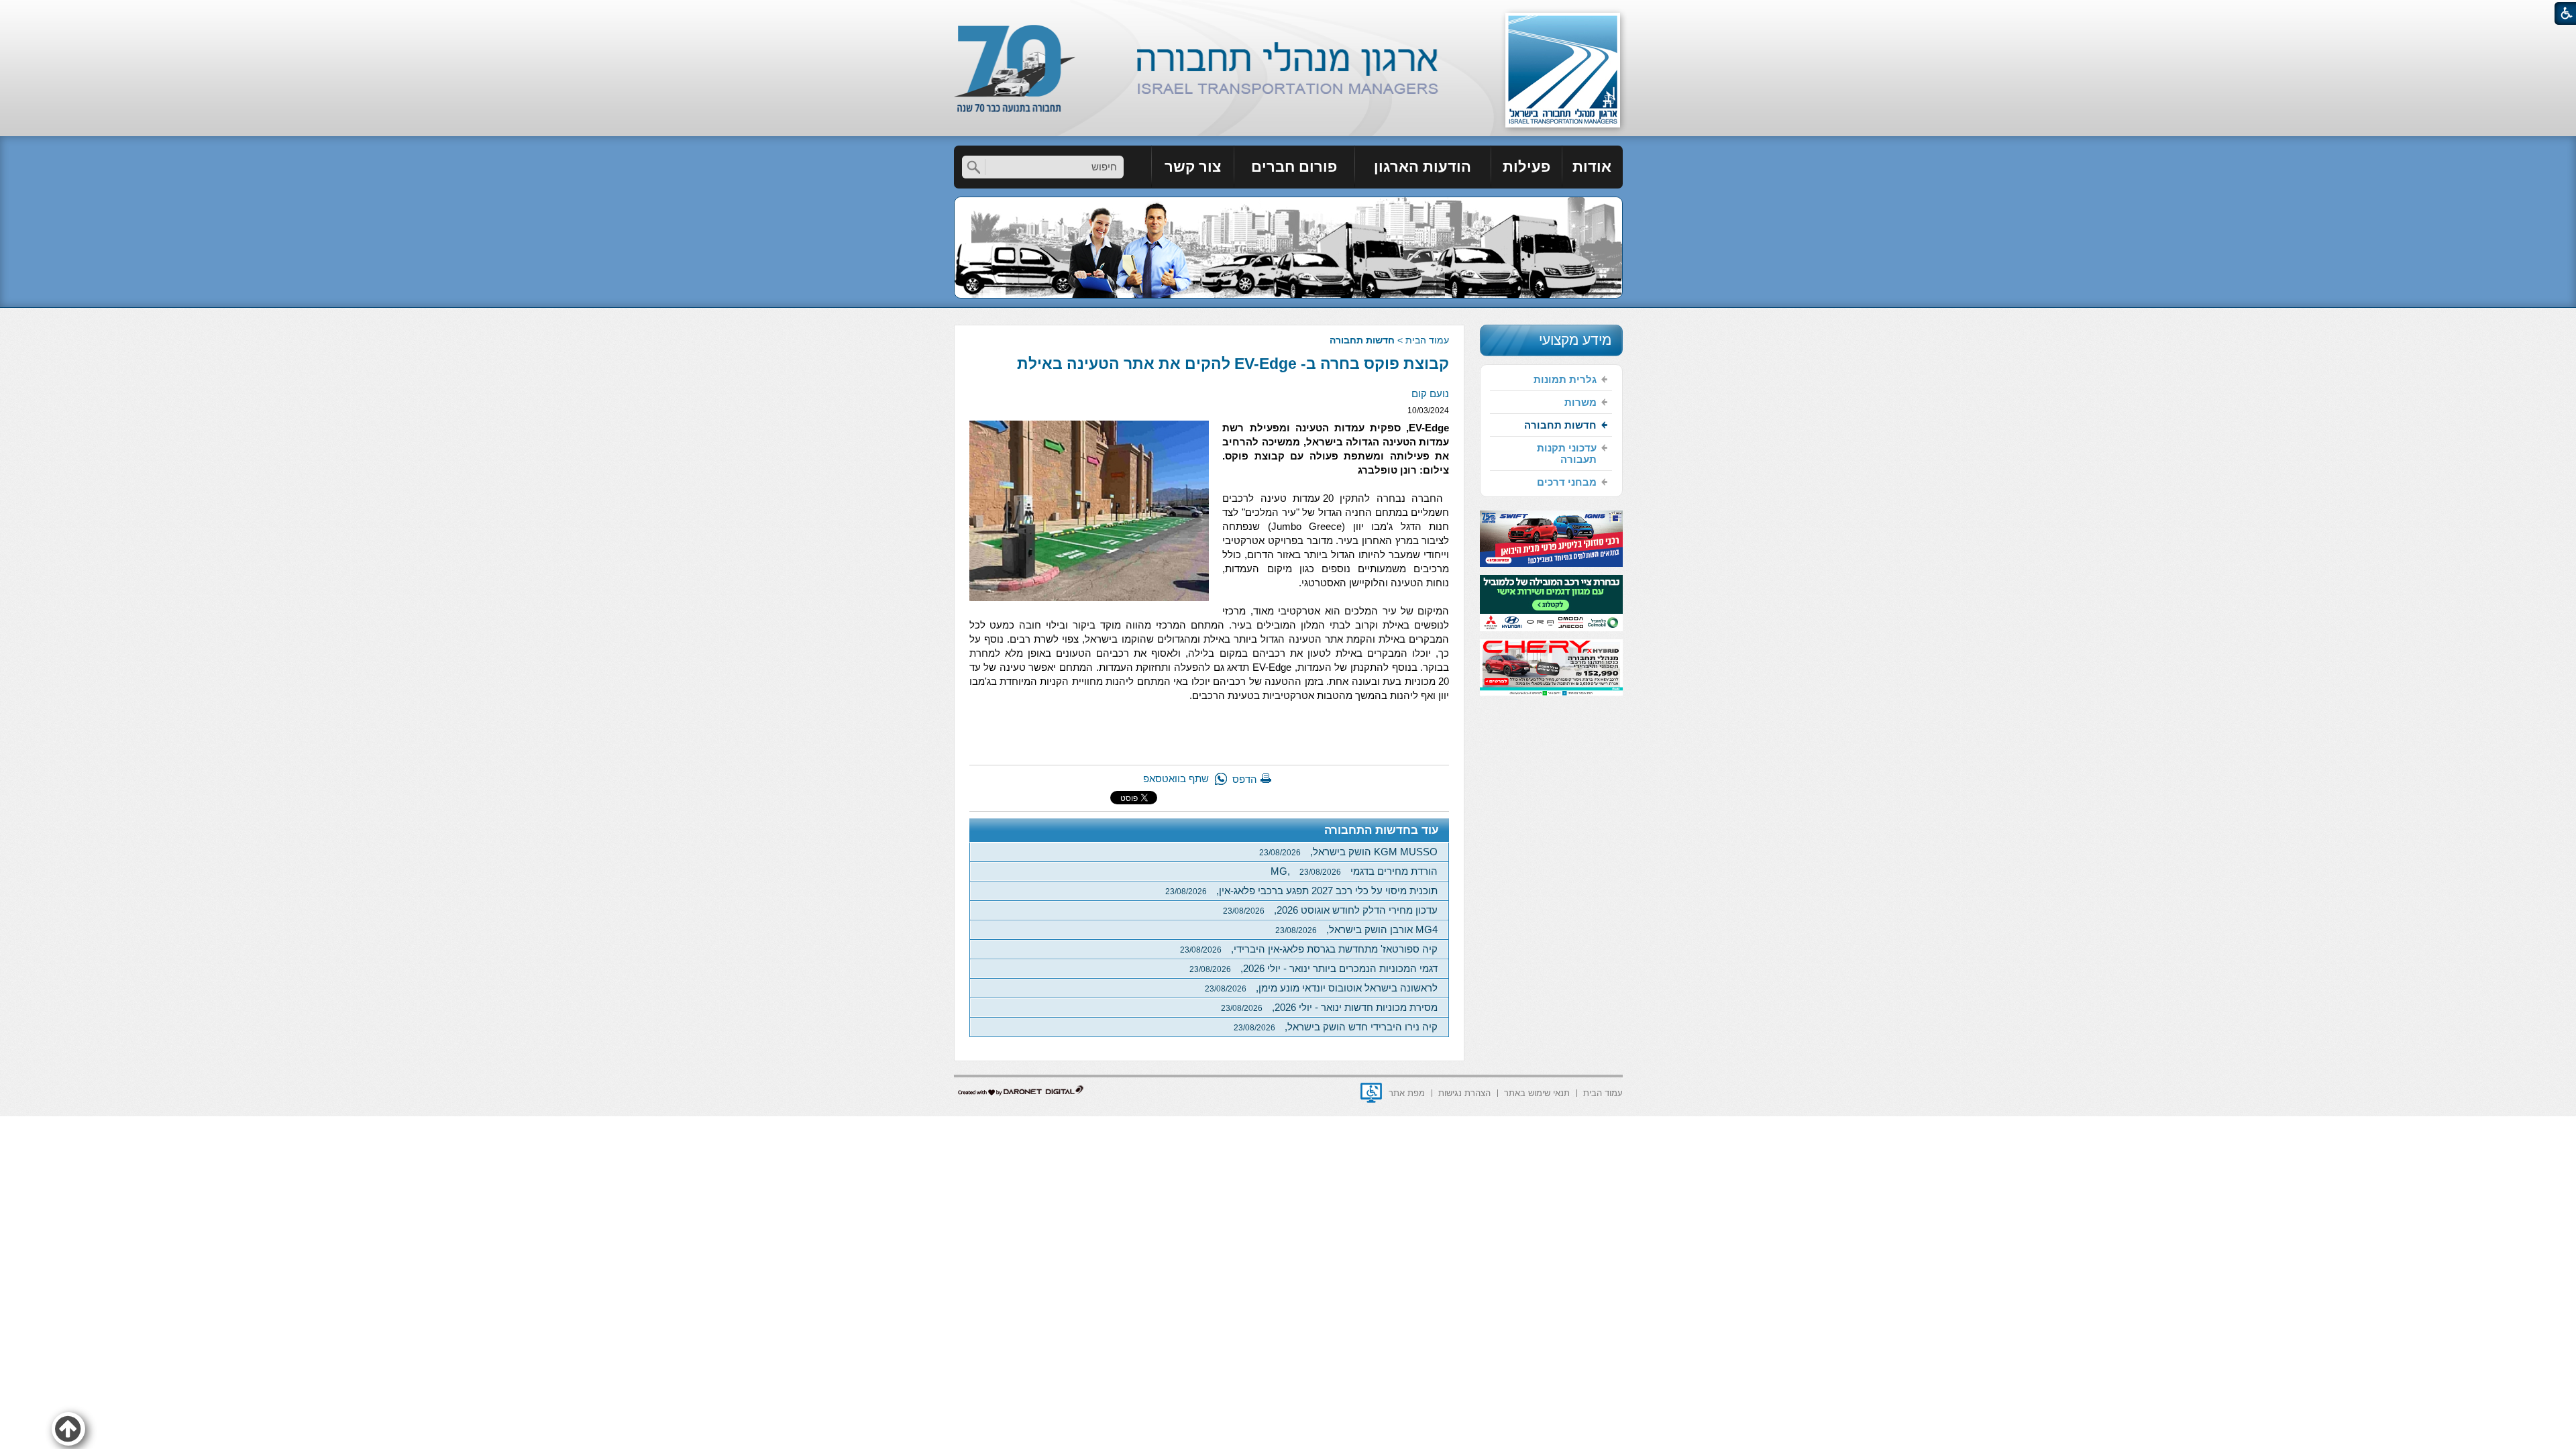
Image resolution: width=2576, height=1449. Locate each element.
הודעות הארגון (1423, 167)
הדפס (1245, 779)
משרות (1580, 402)
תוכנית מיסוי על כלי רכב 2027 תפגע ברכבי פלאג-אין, (1301, 891)
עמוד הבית (1427, 340)
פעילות (1526, 167)
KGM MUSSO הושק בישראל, (1348, 852)
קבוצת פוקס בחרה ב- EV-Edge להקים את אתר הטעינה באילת (1233, 364)
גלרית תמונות (1565, 379)
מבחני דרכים (1567, 482)
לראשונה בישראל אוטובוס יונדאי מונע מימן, (1321, 988)
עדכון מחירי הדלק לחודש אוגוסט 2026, (1330, 910)
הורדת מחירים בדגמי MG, (1354, 871)
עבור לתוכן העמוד (1288, 13)
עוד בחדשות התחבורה (1382, 830)
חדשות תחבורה (1362, 340)
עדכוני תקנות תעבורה (1567, 453)
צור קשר (1193, 167)
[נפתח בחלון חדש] (1371, 1093)
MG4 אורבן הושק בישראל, (1356, 929)
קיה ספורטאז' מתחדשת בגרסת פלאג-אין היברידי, (1309, 949)
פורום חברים (1294, 167)
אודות (1592, 167)
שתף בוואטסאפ (1176, 779)
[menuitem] (1593, 167)
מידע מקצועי (1575, 340)
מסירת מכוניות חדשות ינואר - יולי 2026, (1329, 1007)
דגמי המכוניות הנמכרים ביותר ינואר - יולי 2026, (1313, 968)
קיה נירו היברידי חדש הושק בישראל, (1336, 1027)
